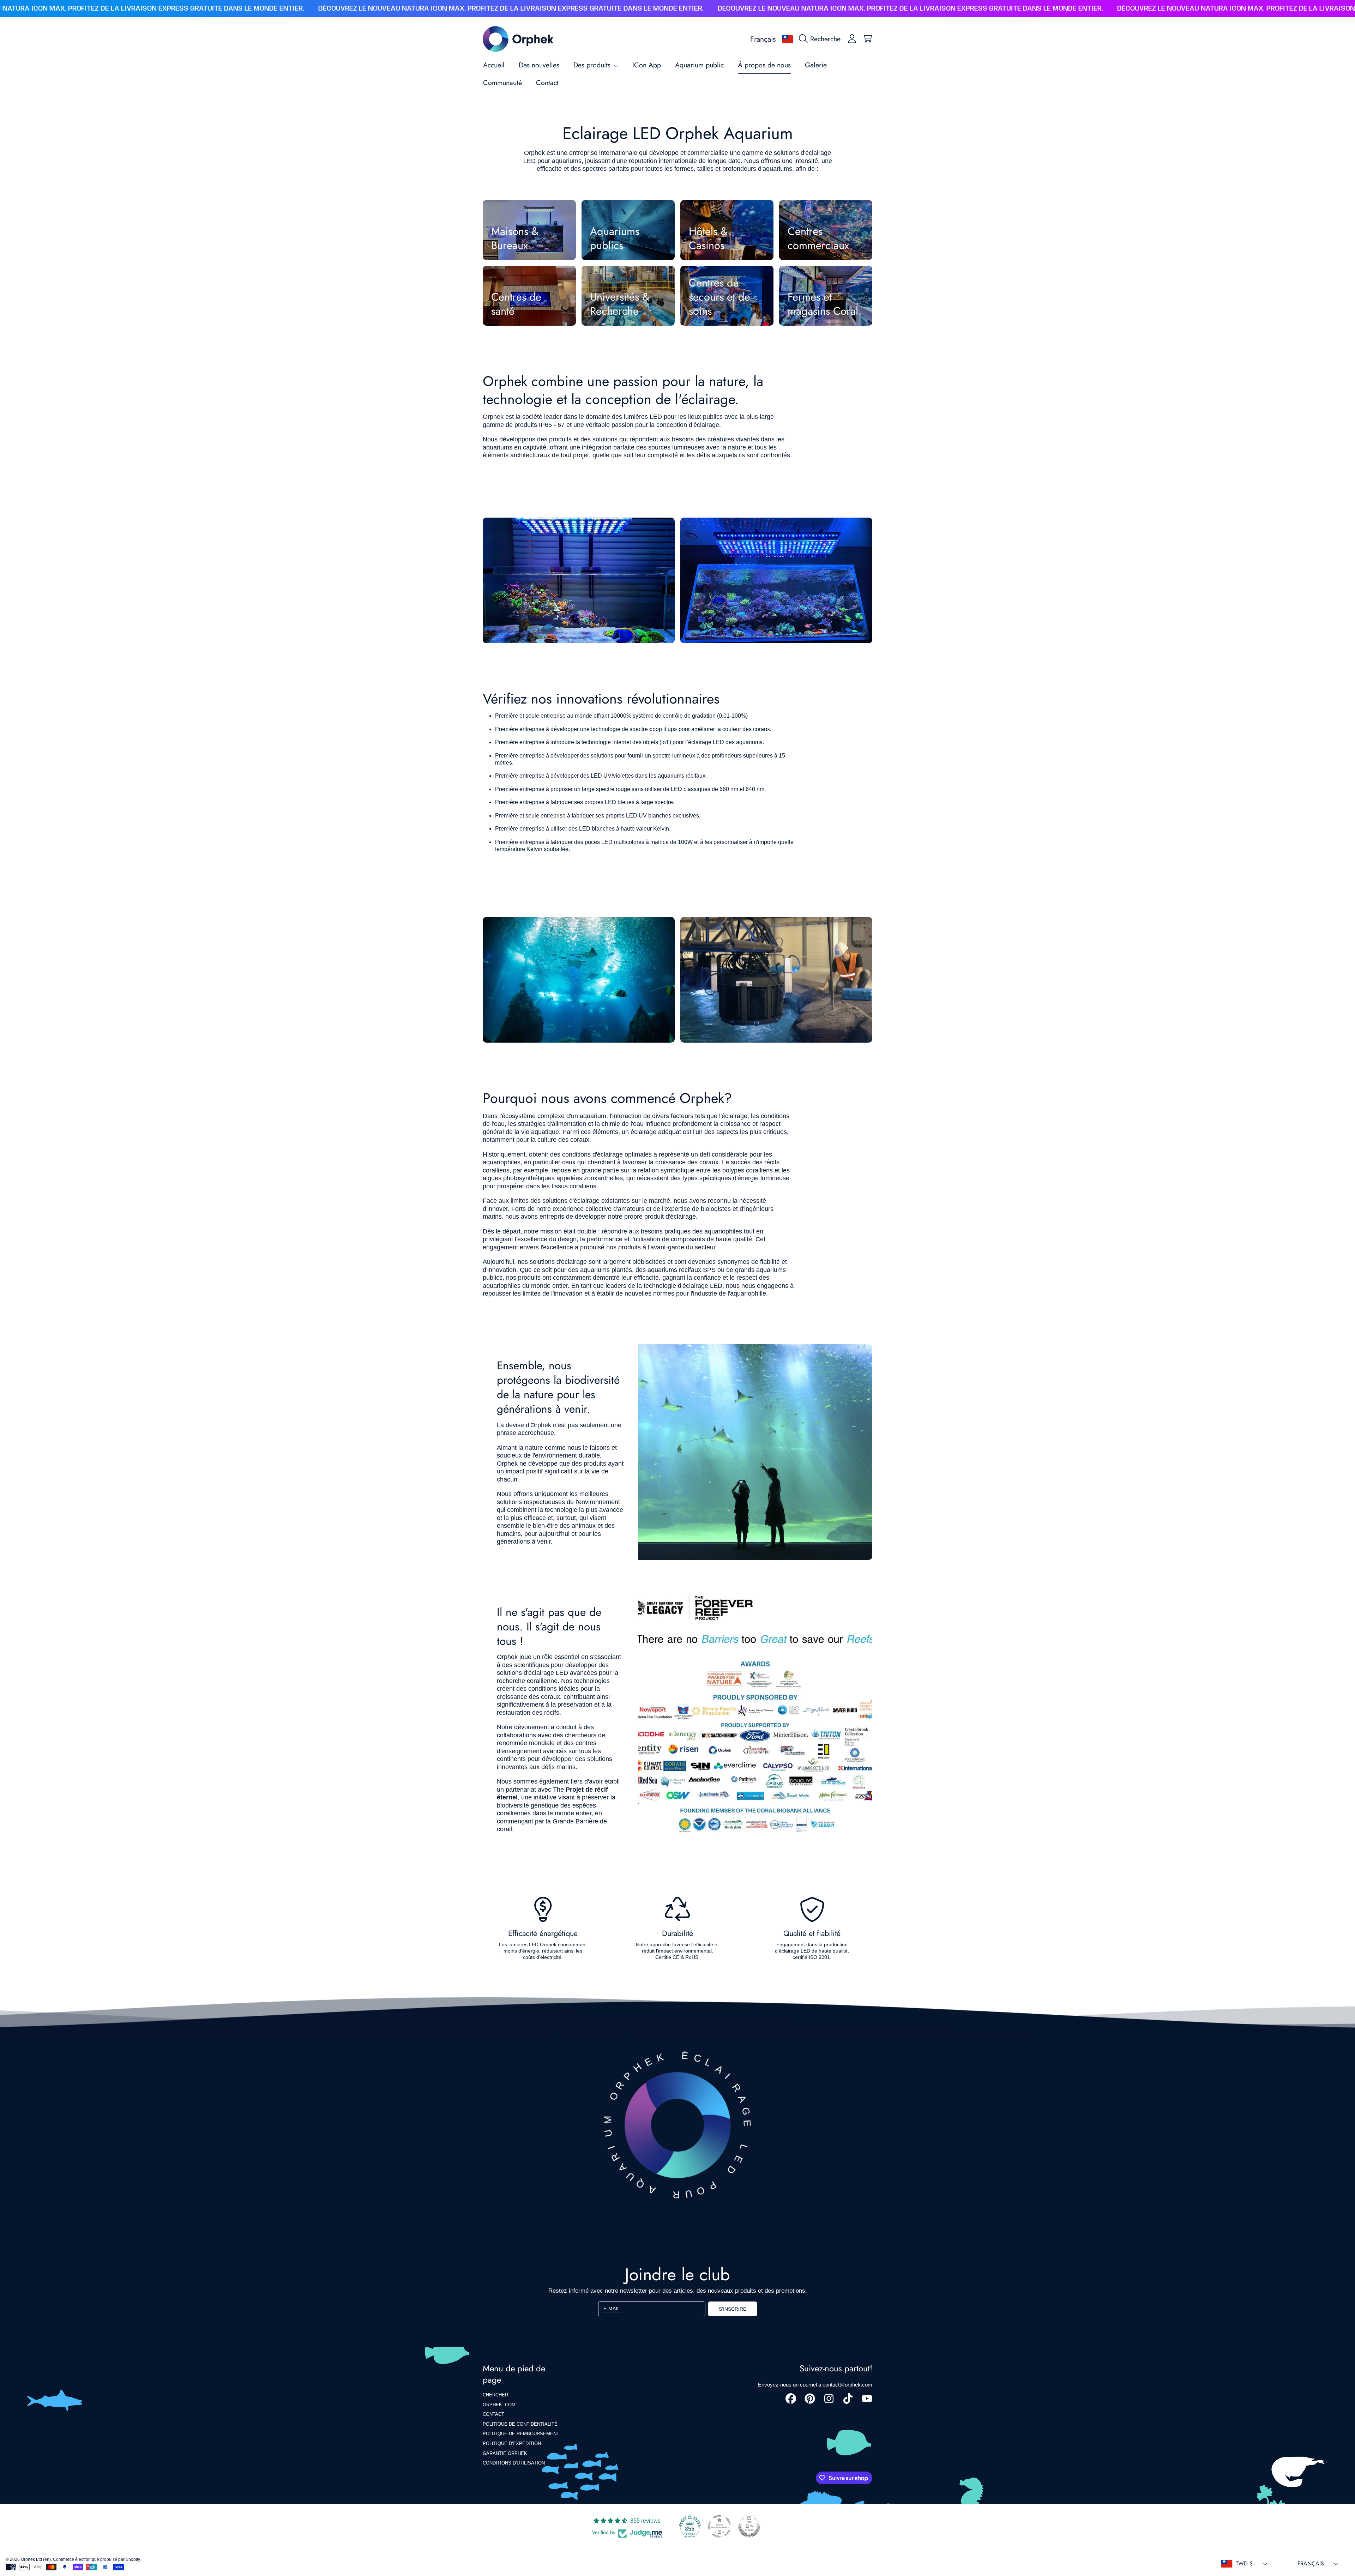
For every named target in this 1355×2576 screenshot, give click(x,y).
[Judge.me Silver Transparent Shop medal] (719, 2526)
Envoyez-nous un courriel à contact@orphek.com (815, 2385)
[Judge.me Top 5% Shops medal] (749, 2526)
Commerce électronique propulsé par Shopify (96, 2559)
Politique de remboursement (521, 2434)
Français (763, 39)
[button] (821, 39)
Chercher (495, 2395)
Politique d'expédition (512, 2444)
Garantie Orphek (505, 2453)
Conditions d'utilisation (514, 2463)
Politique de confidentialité (520, 2424)
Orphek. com (499, 2405)
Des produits (593, 65)
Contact (493, 2414)
